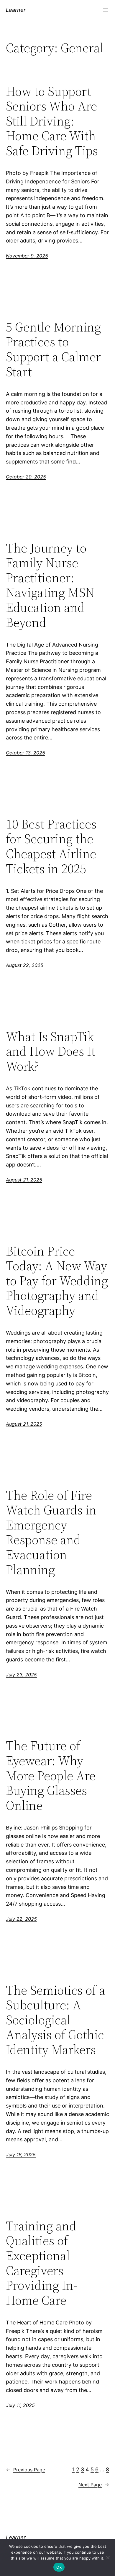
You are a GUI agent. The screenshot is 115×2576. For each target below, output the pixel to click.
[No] (108, 2557)
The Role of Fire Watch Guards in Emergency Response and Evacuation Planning (51, 1533)
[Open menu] (106, 10)
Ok (59, 2567)
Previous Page (26, 2470)
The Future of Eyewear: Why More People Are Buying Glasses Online (51, 1776)
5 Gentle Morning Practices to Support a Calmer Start (53, 349)
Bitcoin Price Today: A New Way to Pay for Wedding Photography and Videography (57, 1281)
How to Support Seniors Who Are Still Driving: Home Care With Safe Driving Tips (52, 121)
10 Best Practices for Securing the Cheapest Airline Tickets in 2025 (51, 846)
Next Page (94, 2485)
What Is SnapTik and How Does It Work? (51, 1052)
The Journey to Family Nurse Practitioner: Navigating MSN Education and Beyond (50, 585)
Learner (16, 10)
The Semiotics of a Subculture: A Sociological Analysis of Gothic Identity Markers (56, 2020)
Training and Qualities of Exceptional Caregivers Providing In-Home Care (42, 2263)
